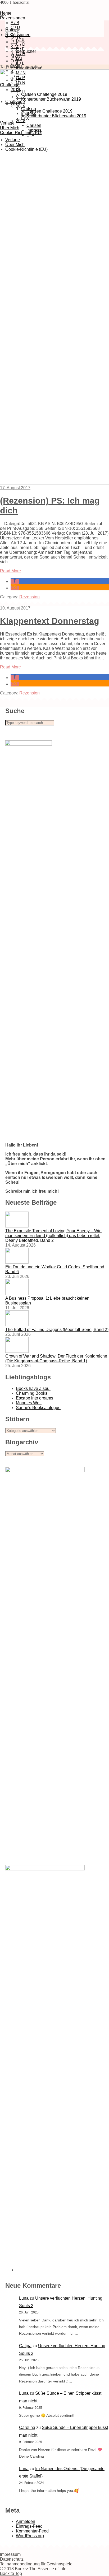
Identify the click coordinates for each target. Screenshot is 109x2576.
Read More (10, 571)
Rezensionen (13, 18)
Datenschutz (12, 2559)
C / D (21, 44)
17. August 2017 (15, 488)
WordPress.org (30, 2536)
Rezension (29, 597)
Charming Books (32, 1393)
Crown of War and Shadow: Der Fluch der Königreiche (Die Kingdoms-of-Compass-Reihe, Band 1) (56, 1358)
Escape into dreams (35, 1398)
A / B (15, 23)
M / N (15, 56)
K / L (15, 47)
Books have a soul (33, 1388)
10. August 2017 (15, 608)
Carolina (27, 2427)
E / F (20, 49)
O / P (15, 61)
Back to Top (11, 2573)
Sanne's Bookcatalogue (38, 1408)
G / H (15, 37)
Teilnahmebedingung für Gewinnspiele (36, 2564)
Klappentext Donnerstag (50, 621)
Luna (24, 2298)
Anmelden (26, 2521)
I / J (14, 42)
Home (11, 30)
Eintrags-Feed (29, 2526)
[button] (15, 581)
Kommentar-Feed (32, 2531)
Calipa (25, 2346)
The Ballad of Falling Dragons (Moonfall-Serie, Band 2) (57, 1330)
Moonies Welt (29, 1403)
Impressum (10, 2554)
